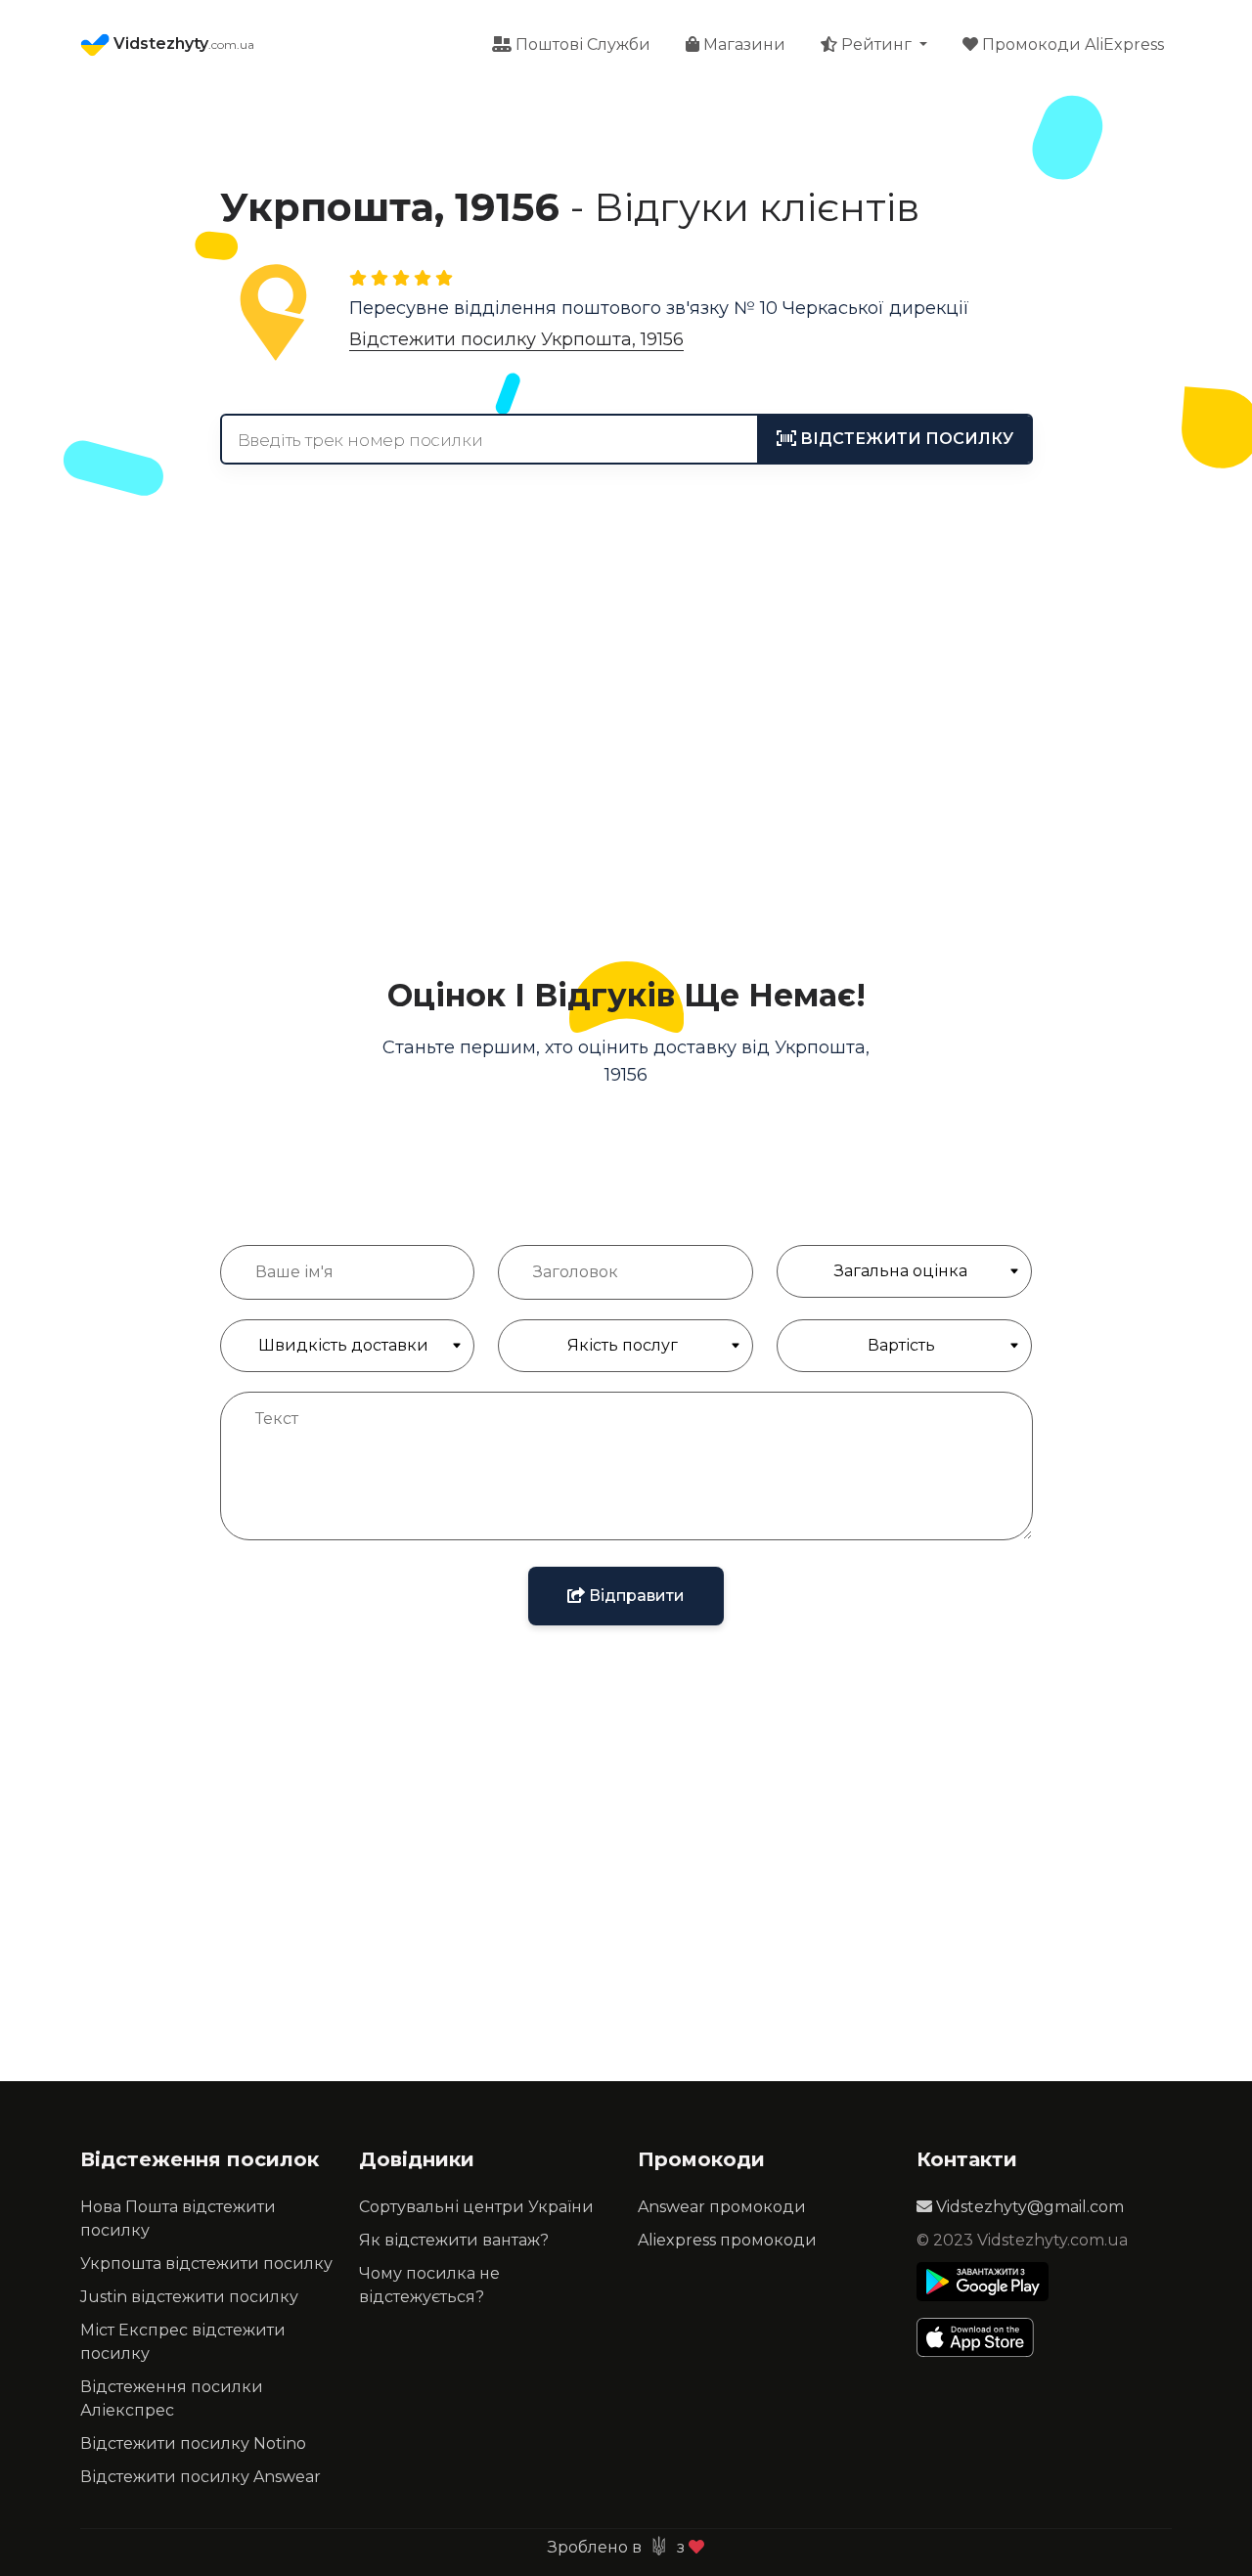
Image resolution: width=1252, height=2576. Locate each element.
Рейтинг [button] (876, 44)
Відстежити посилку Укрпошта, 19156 (516, 339)
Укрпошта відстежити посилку (206, 2264)
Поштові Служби (581, 44)
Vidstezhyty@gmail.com (1028, 2207)
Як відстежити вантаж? (454, 2240)
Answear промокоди (722, 2207)
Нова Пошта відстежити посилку (178, 2219)
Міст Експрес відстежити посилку (183, 2342)
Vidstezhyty (182, 44)
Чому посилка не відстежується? (429, 2285)
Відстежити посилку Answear (201, 2477)
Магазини (742, 44)
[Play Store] (983, 2282)
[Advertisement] (626, 772)
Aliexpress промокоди (727, 2240)
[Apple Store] (983, 2337)
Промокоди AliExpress (1071, 44)
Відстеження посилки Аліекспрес (172, 2398)
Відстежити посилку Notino (193, 2443)
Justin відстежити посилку (189, 2297)
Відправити (635, 1596)
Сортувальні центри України (476, 2207)
